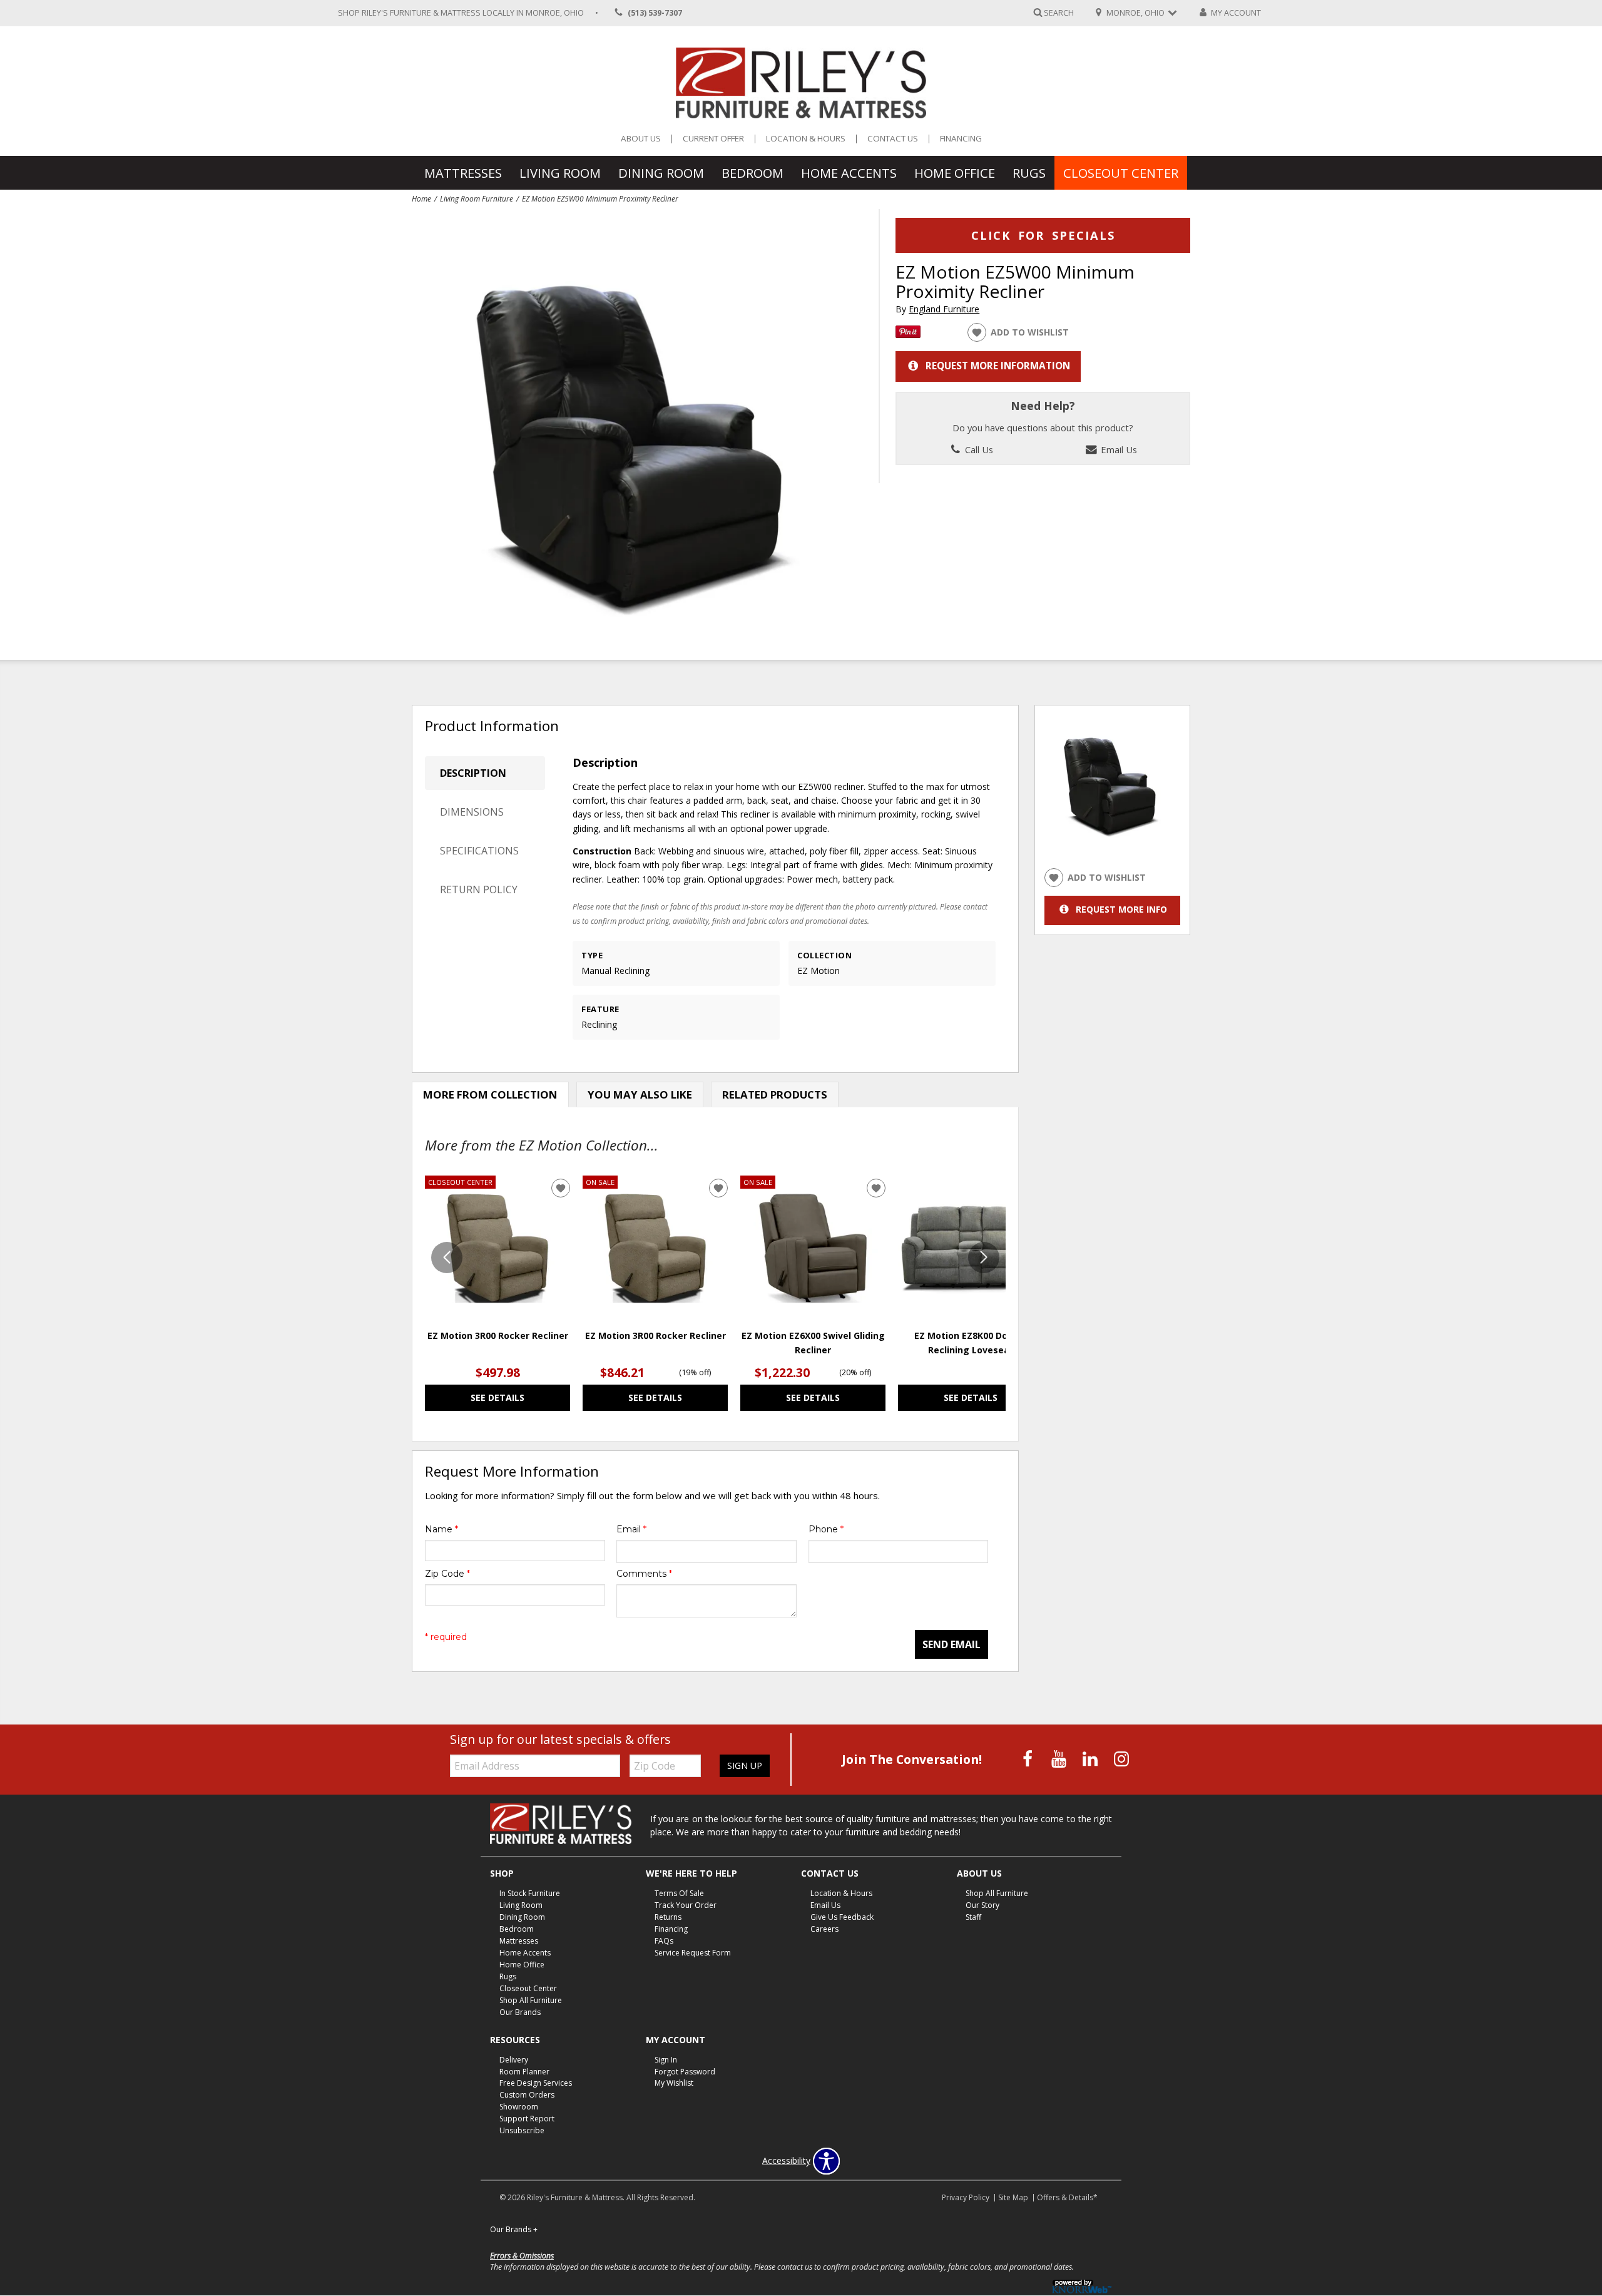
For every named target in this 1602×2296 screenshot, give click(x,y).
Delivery (514, 2059)
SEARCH (1059, 12)
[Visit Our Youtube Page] (1060, 1759)
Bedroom (753, 173)
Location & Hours (806, 139)
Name (441, 1529)
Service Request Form (693, 1953)
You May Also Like (640, 1094)
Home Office (955, 173)
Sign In (666, 2059)
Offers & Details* (1067, 2197)
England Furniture (944, 309)
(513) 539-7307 (655, 13)
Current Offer (713, 139)
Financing (961, 139)
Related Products (775, 1094)
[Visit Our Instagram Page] (1121, 1759)
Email (631, 1529)
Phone (826, 1529)
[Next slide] (984, 1258)
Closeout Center (1121, 173)
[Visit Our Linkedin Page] (1091, 1759)
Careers (824, 1929)
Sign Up (745, 1766)
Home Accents (849, 173)
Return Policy (479, 889)
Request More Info (1121, 909)
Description (473, 773)
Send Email (952, 1644)
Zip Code (447, 1574)
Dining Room (661, 173)
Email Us (1118, 449)
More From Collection (490, 1094)
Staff (973, 1917)
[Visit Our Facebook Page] (1029, 1759)
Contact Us (893, 139)
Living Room (560, 173)
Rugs (1029, 173)
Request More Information (998, 366)
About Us (641, 139)
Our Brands (520, 2012)
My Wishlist (674, 2083)
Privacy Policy (966, 2197)
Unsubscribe (522, 2130)
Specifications (479, 851)
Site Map (1013, 2197)
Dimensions (472, 812)
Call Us (978, 449)
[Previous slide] (447, 1258)
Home (421, 198)
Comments (644, 1574)
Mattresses (463, 173)
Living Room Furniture (477, 198)
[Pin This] (908, 335)
